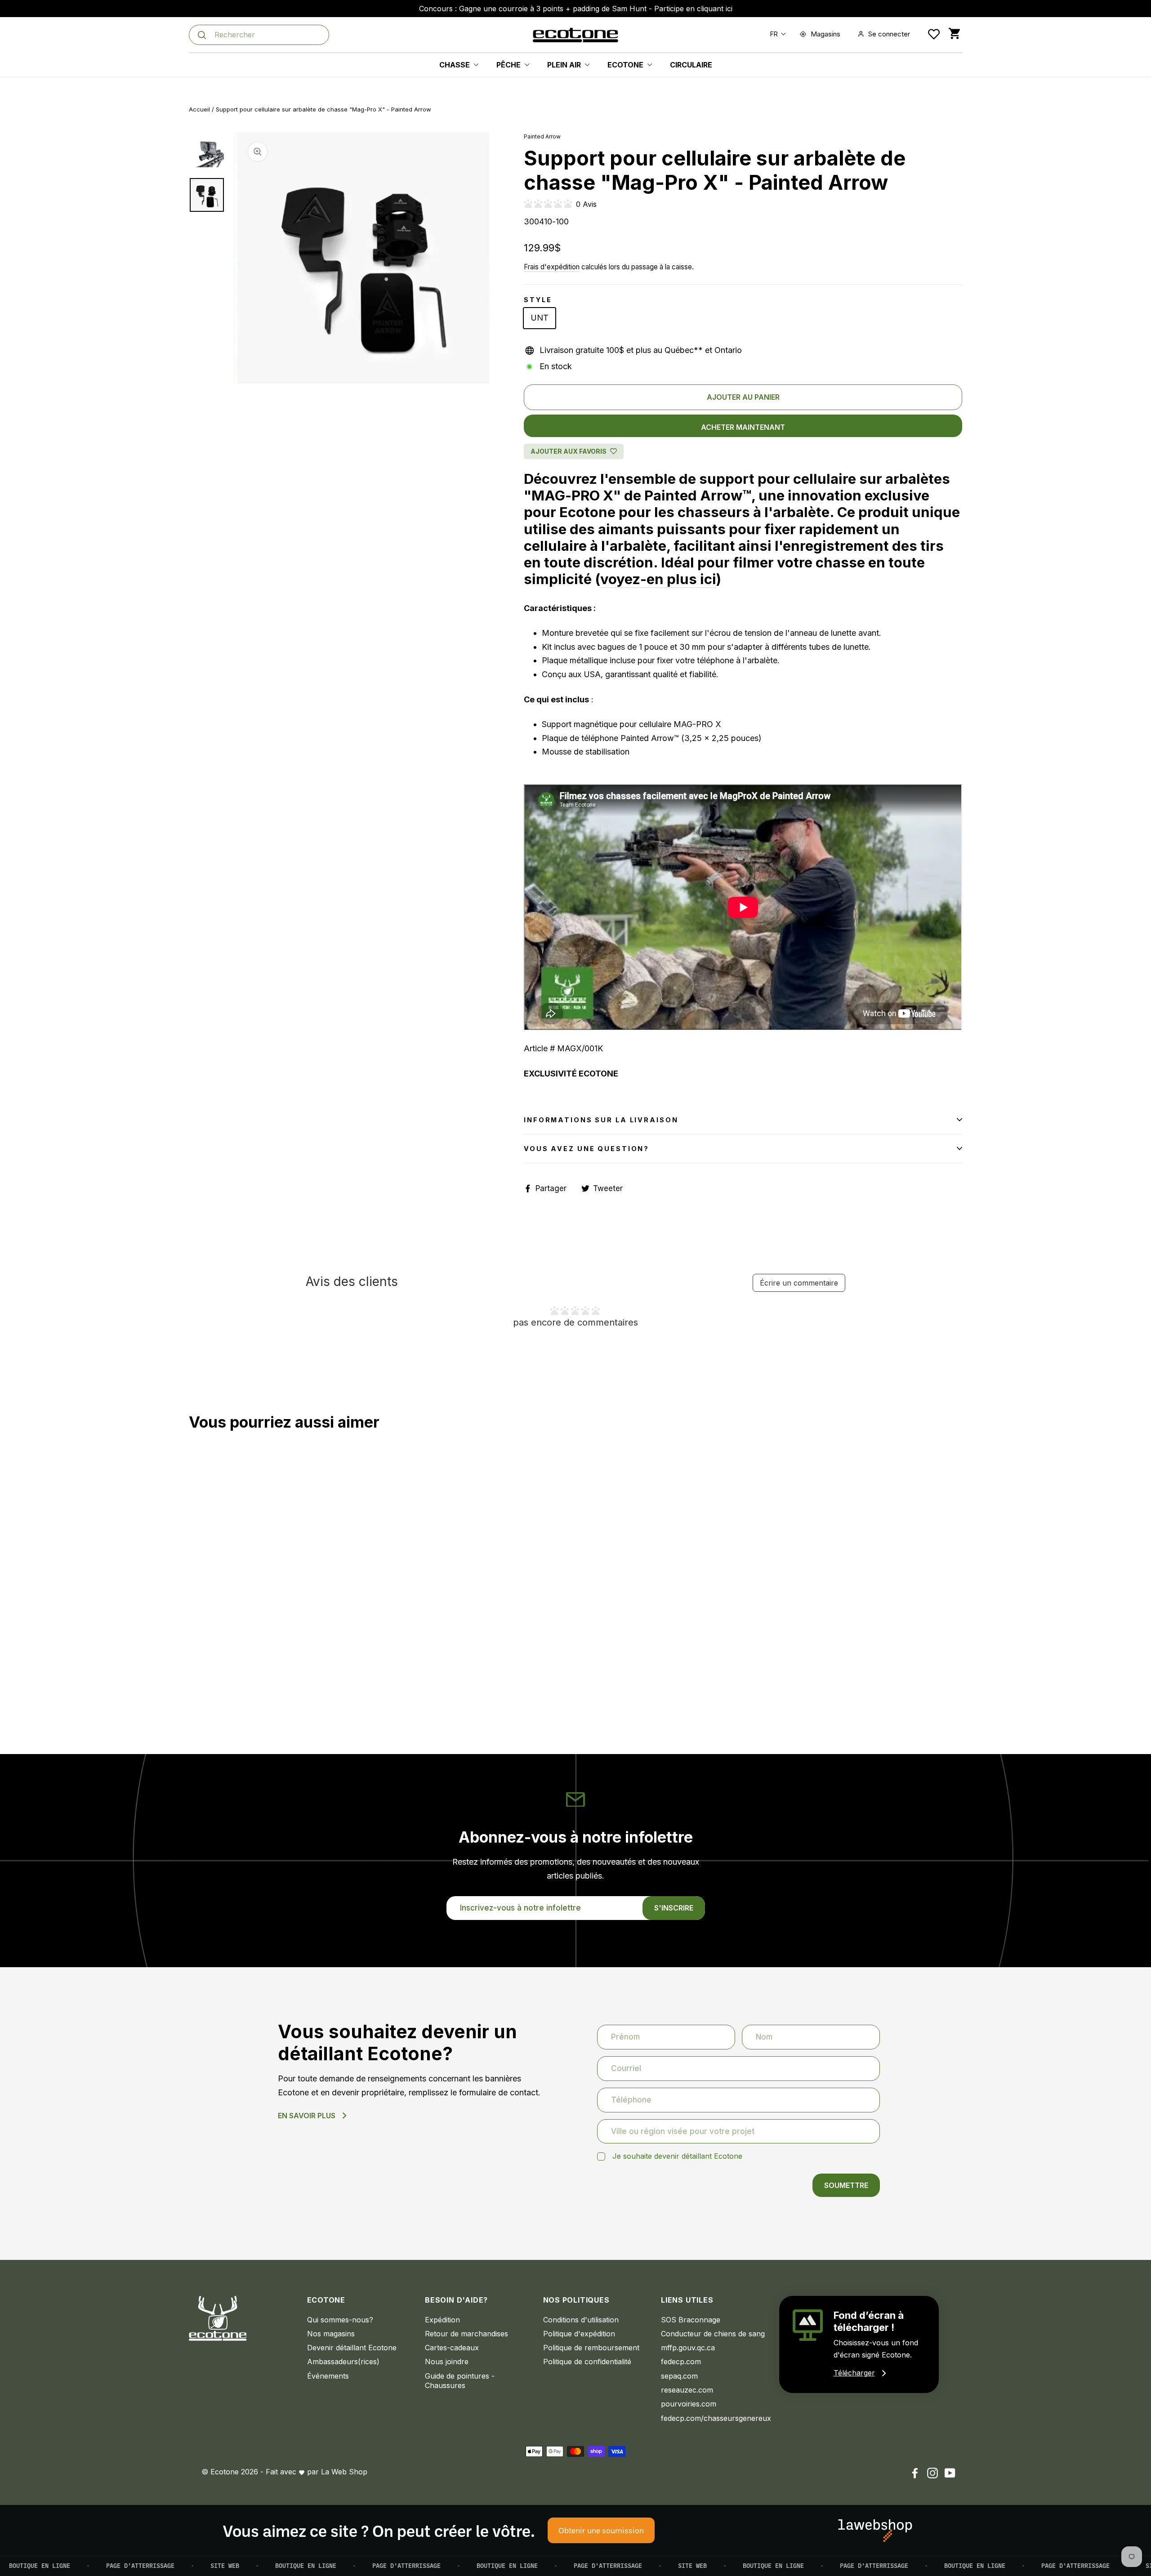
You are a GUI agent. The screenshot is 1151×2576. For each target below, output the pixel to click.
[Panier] (954, 34)
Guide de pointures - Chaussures (460, 2381)
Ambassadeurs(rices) (343, 2362)
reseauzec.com (687, 2390)
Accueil (199, 109)
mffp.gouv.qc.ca (688, 2348)
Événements (328, 2376)
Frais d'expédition (552, 267)
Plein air (565, 65)
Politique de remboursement (591, 2348)
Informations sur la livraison (601, 1120)
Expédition (442, 2320)
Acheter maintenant (743, 427)
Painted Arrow (542, 136)
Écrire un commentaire (799, 1283)
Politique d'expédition (579, 2334)
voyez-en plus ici (658, 579)
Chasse (455, 65)
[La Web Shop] (875, 2531)
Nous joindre (447, 2362)
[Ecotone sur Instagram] (932, 2473)
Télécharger (854, 2373)
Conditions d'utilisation (581, 2320)
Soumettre (846, 2185)
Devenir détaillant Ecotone (352, 2348)
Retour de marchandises (466, 2334)
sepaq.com (679, 2376)
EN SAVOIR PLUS (307, 2116)
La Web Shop (344, 2472)
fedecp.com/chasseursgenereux (713, 2418)
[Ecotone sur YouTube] (950, 2473)
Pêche (509, 65)
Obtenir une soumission (601, 2530)
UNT (540, 318)
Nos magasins (331, 2334)
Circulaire (691, 65)
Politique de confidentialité (587, 2362)
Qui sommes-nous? (340, 2320)
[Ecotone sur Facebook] (915, 2473)
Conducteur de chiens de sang (713, 2334)
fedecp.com (681, 2362)
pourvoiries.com (689, 2404)
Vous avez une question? (587, 1149)
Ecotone (626, 65)
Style (538, 300)
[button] (776, 34)
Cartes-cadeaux (452, 2348)
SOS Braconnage (691, 2320)
